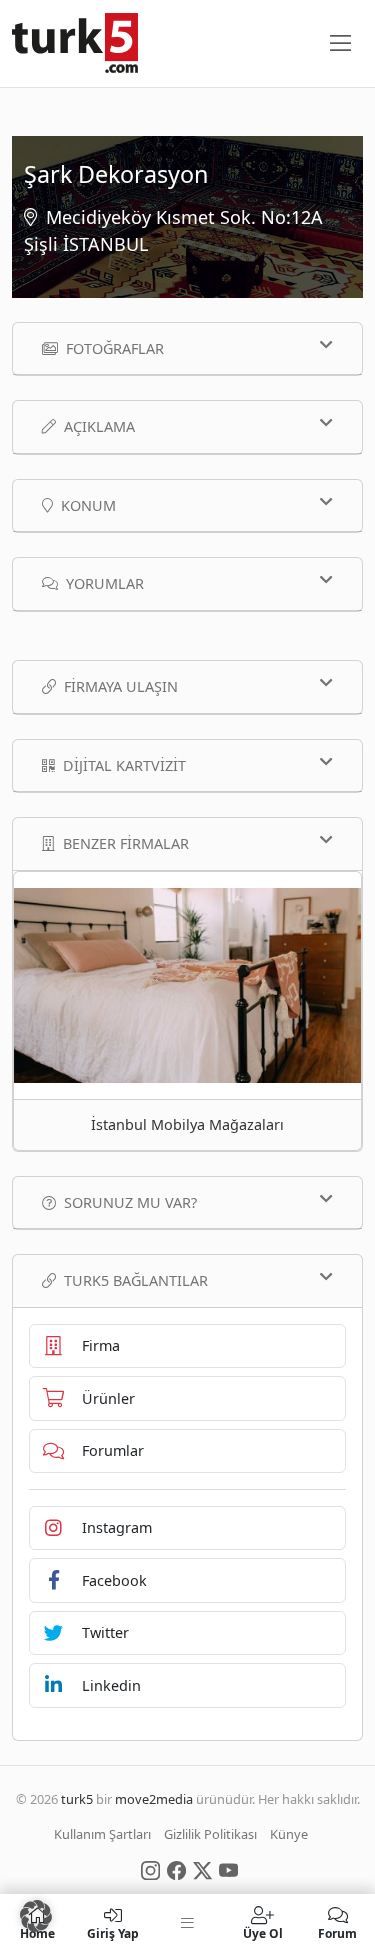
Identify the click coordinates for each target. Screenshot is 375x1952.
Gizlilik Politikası (210, 1834)
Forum (337, 1932)
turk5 (77, 1799)
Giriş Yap (113, 1932)
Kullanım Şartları (102, 1834)
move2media (154, 1799)
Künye (289, 1834)
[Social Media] (150, 1869)
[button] (36, 1916)
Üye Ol (263, 1932)
